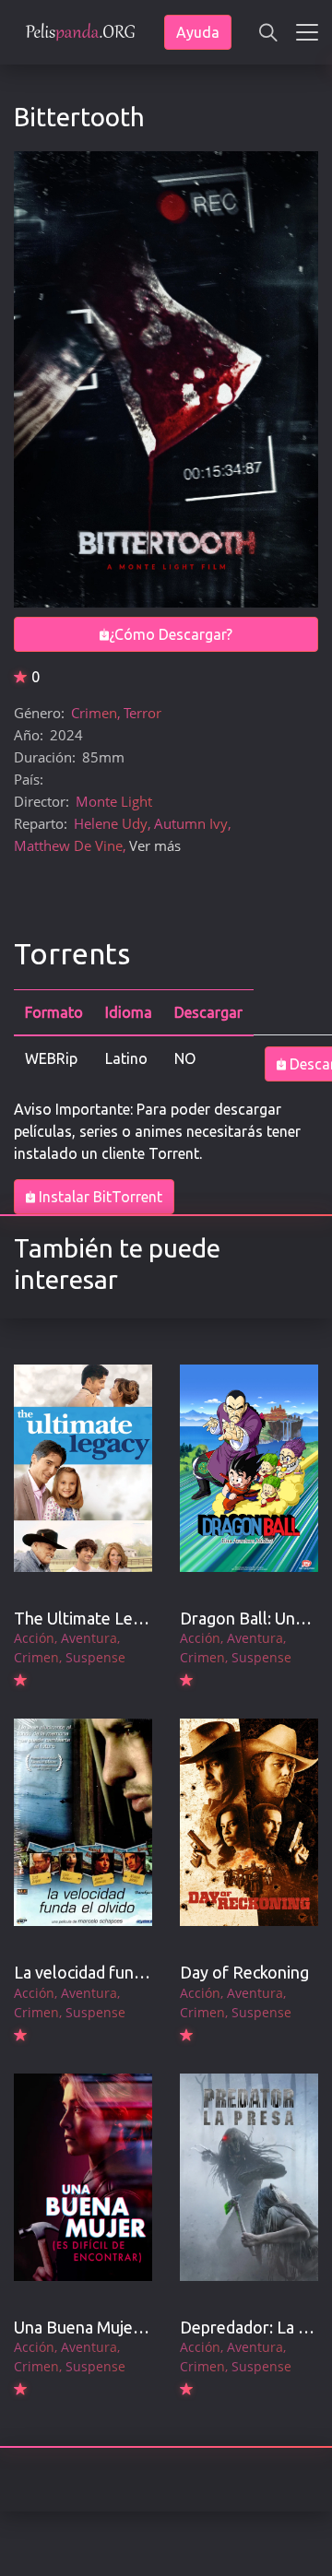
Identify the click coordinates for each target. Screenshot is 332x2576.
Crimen (94, 713)
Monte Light (114, 801)
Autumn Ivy (191, 823)
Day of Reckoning (244, 1972)
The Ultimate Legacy (90, 1618)
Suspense (95, 1657)
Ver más (155, 845)
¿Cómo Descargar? (171, 634)
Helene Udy (111, 823)
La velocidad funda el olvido (116, 1972)
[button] (268, 32)
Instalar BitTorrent (99, 1197)
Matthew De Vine (68, 845)
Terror (142, 713)
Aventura (89, 1638)
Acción (34, 1638)
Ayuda (198, 32)
